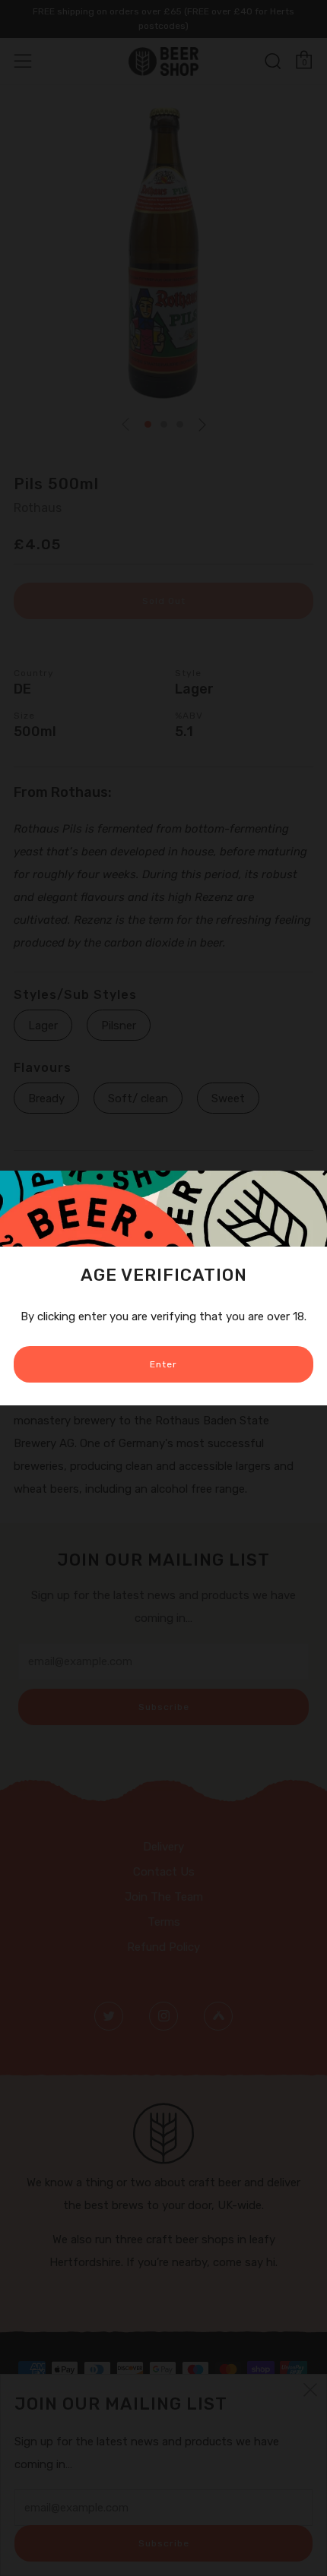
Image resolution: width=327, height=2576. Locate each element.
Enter (163, 1364)
